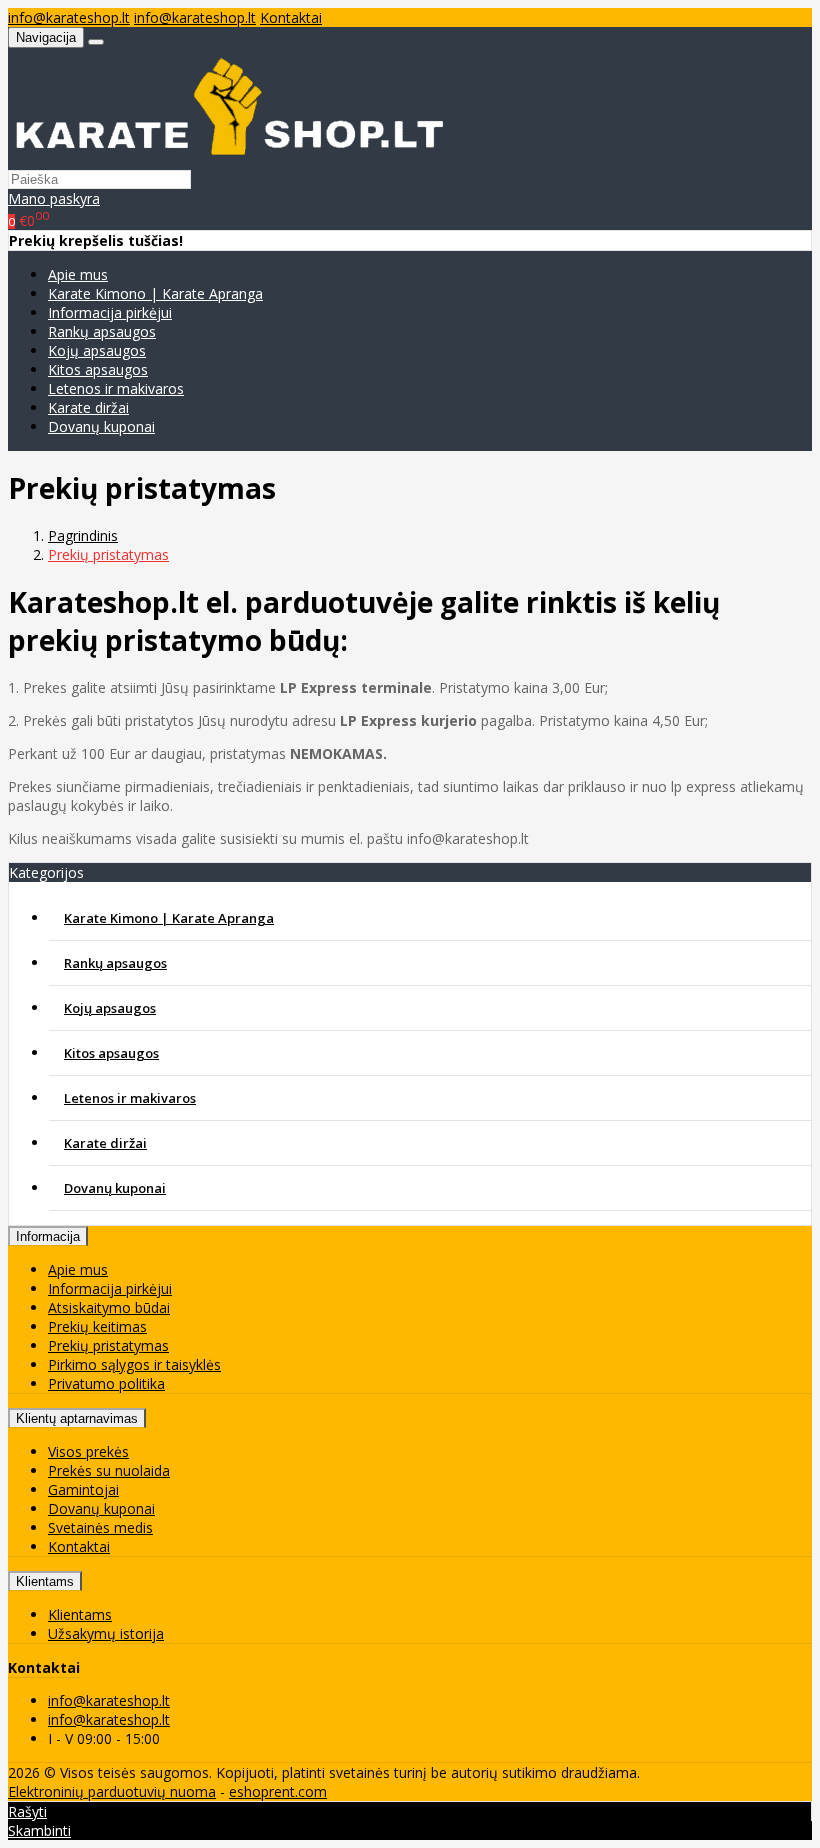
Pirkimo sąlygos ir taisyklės (134, 1364)
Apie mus (78, 274)
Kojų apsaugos (97, 350)
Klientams (45, 1581)
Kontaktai (291, 17)
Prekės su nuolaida (109, 1470)
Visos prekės (88, 1451)
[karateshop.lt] (231, 159)
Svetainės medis (100, 1527)
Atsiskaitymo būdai (109, 1307)
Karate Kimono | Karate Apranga (155, 293)
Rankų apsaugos (102, 331)
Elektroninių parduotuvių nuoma (112, 1791)
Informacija (48, 1236)
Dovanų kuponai (101, 426)
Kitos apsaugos (98, 369)
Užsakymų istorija (106, 1633)
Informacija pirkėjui (110, 312)
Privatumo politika (106, 1383)
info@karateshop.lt (69, 17)
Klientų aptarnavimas (77, 1418)
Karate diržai (88, 407)
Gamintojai (83, 1489)
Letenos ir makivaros (116, 388)
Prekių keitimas (97, 1326)
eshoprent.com (278, 1791)
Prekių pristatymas (108, 1345)
